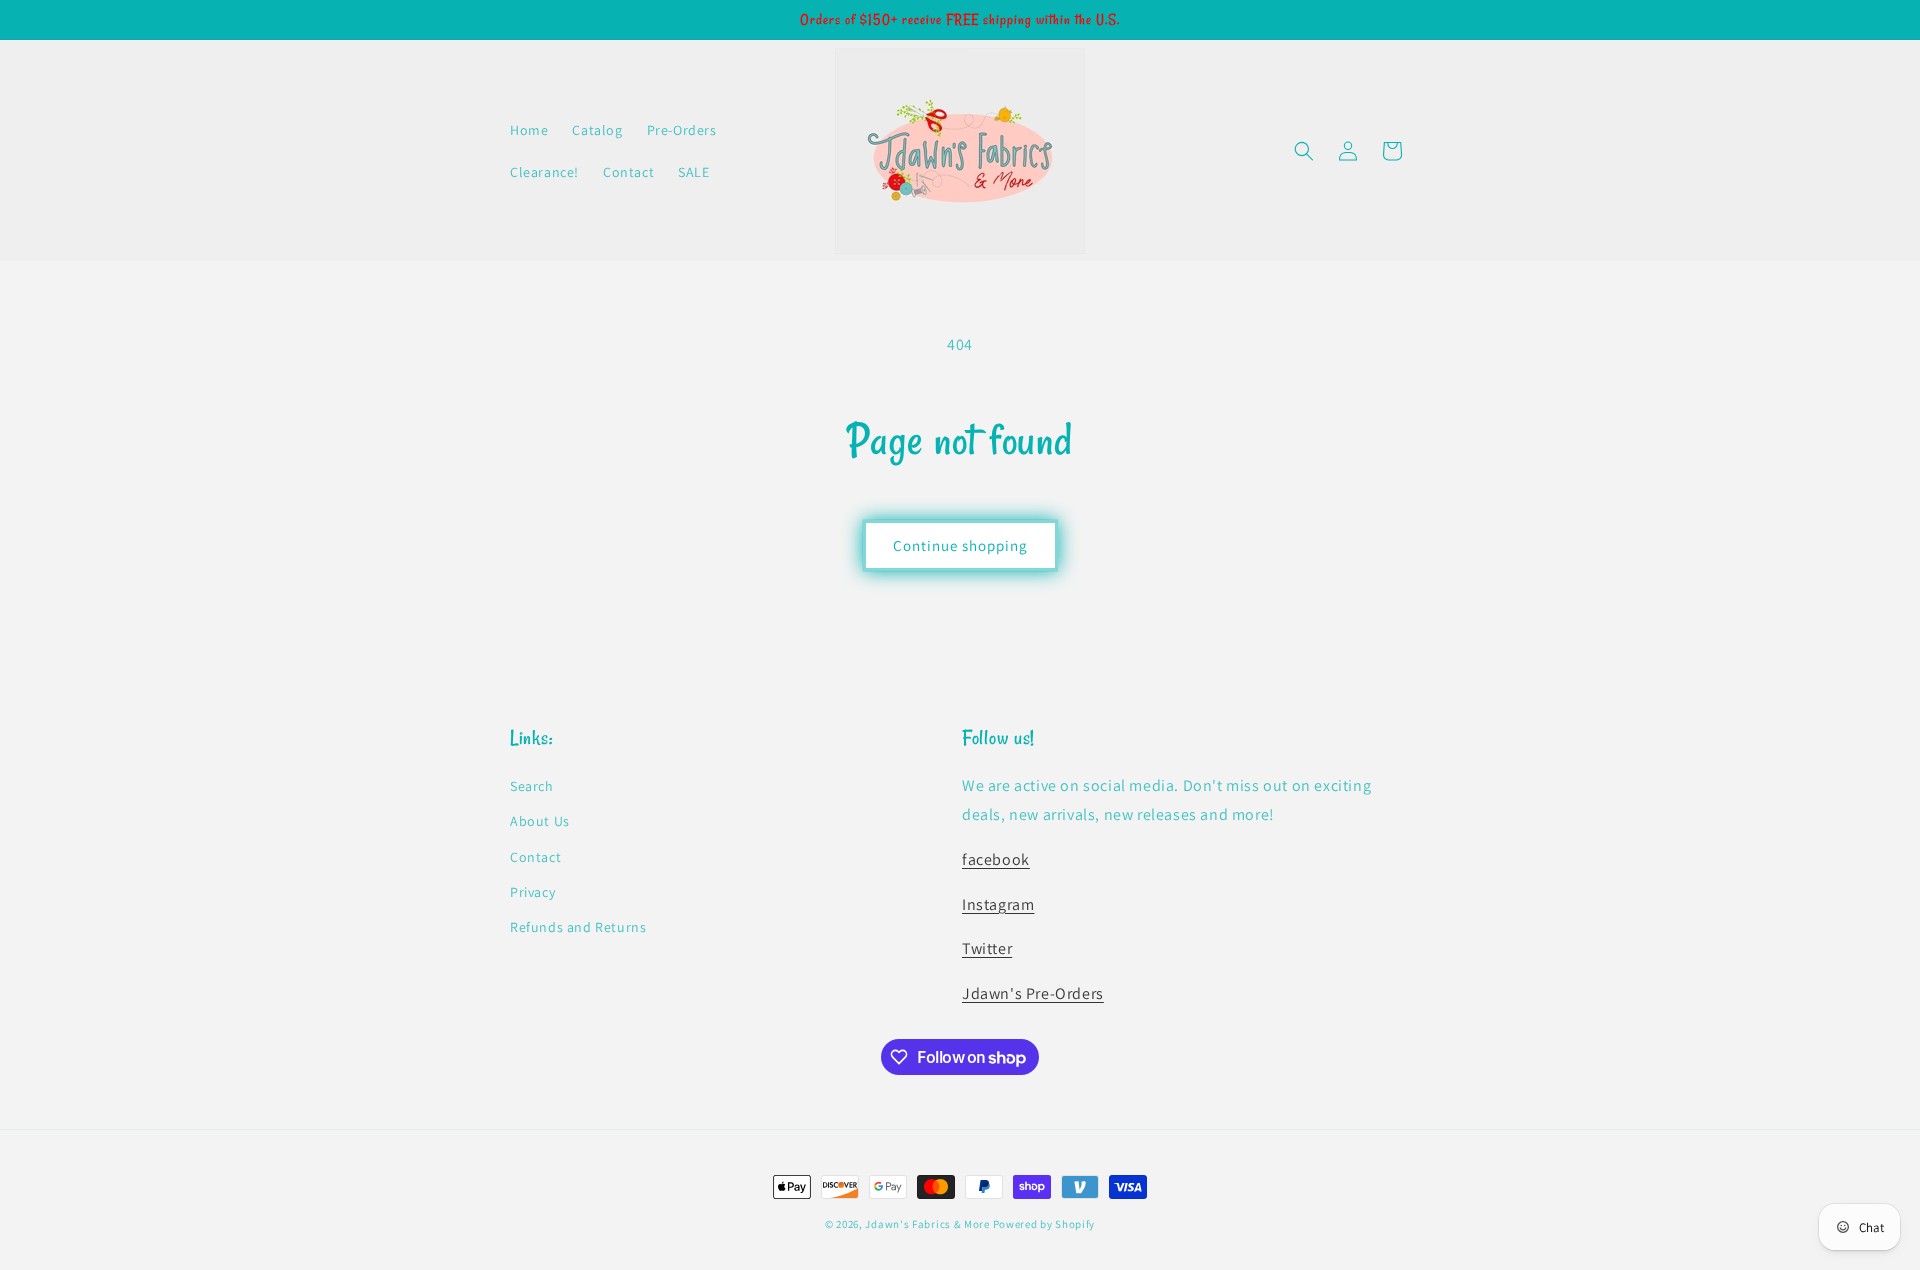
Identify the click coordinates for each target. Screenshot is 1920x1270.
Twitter (987, 948)
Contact (535, 857)
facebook (996, 859)
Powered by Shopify (1044, 1224)
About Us (540, 821)
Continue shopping (960, 545)
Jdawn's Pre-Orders (1033, 993)
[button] (1304, 151)
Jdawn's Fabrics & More (927, 1224)
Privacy (532, 892)
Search (532, 786)
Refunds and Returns (578, 927)
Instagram (998, 904)
